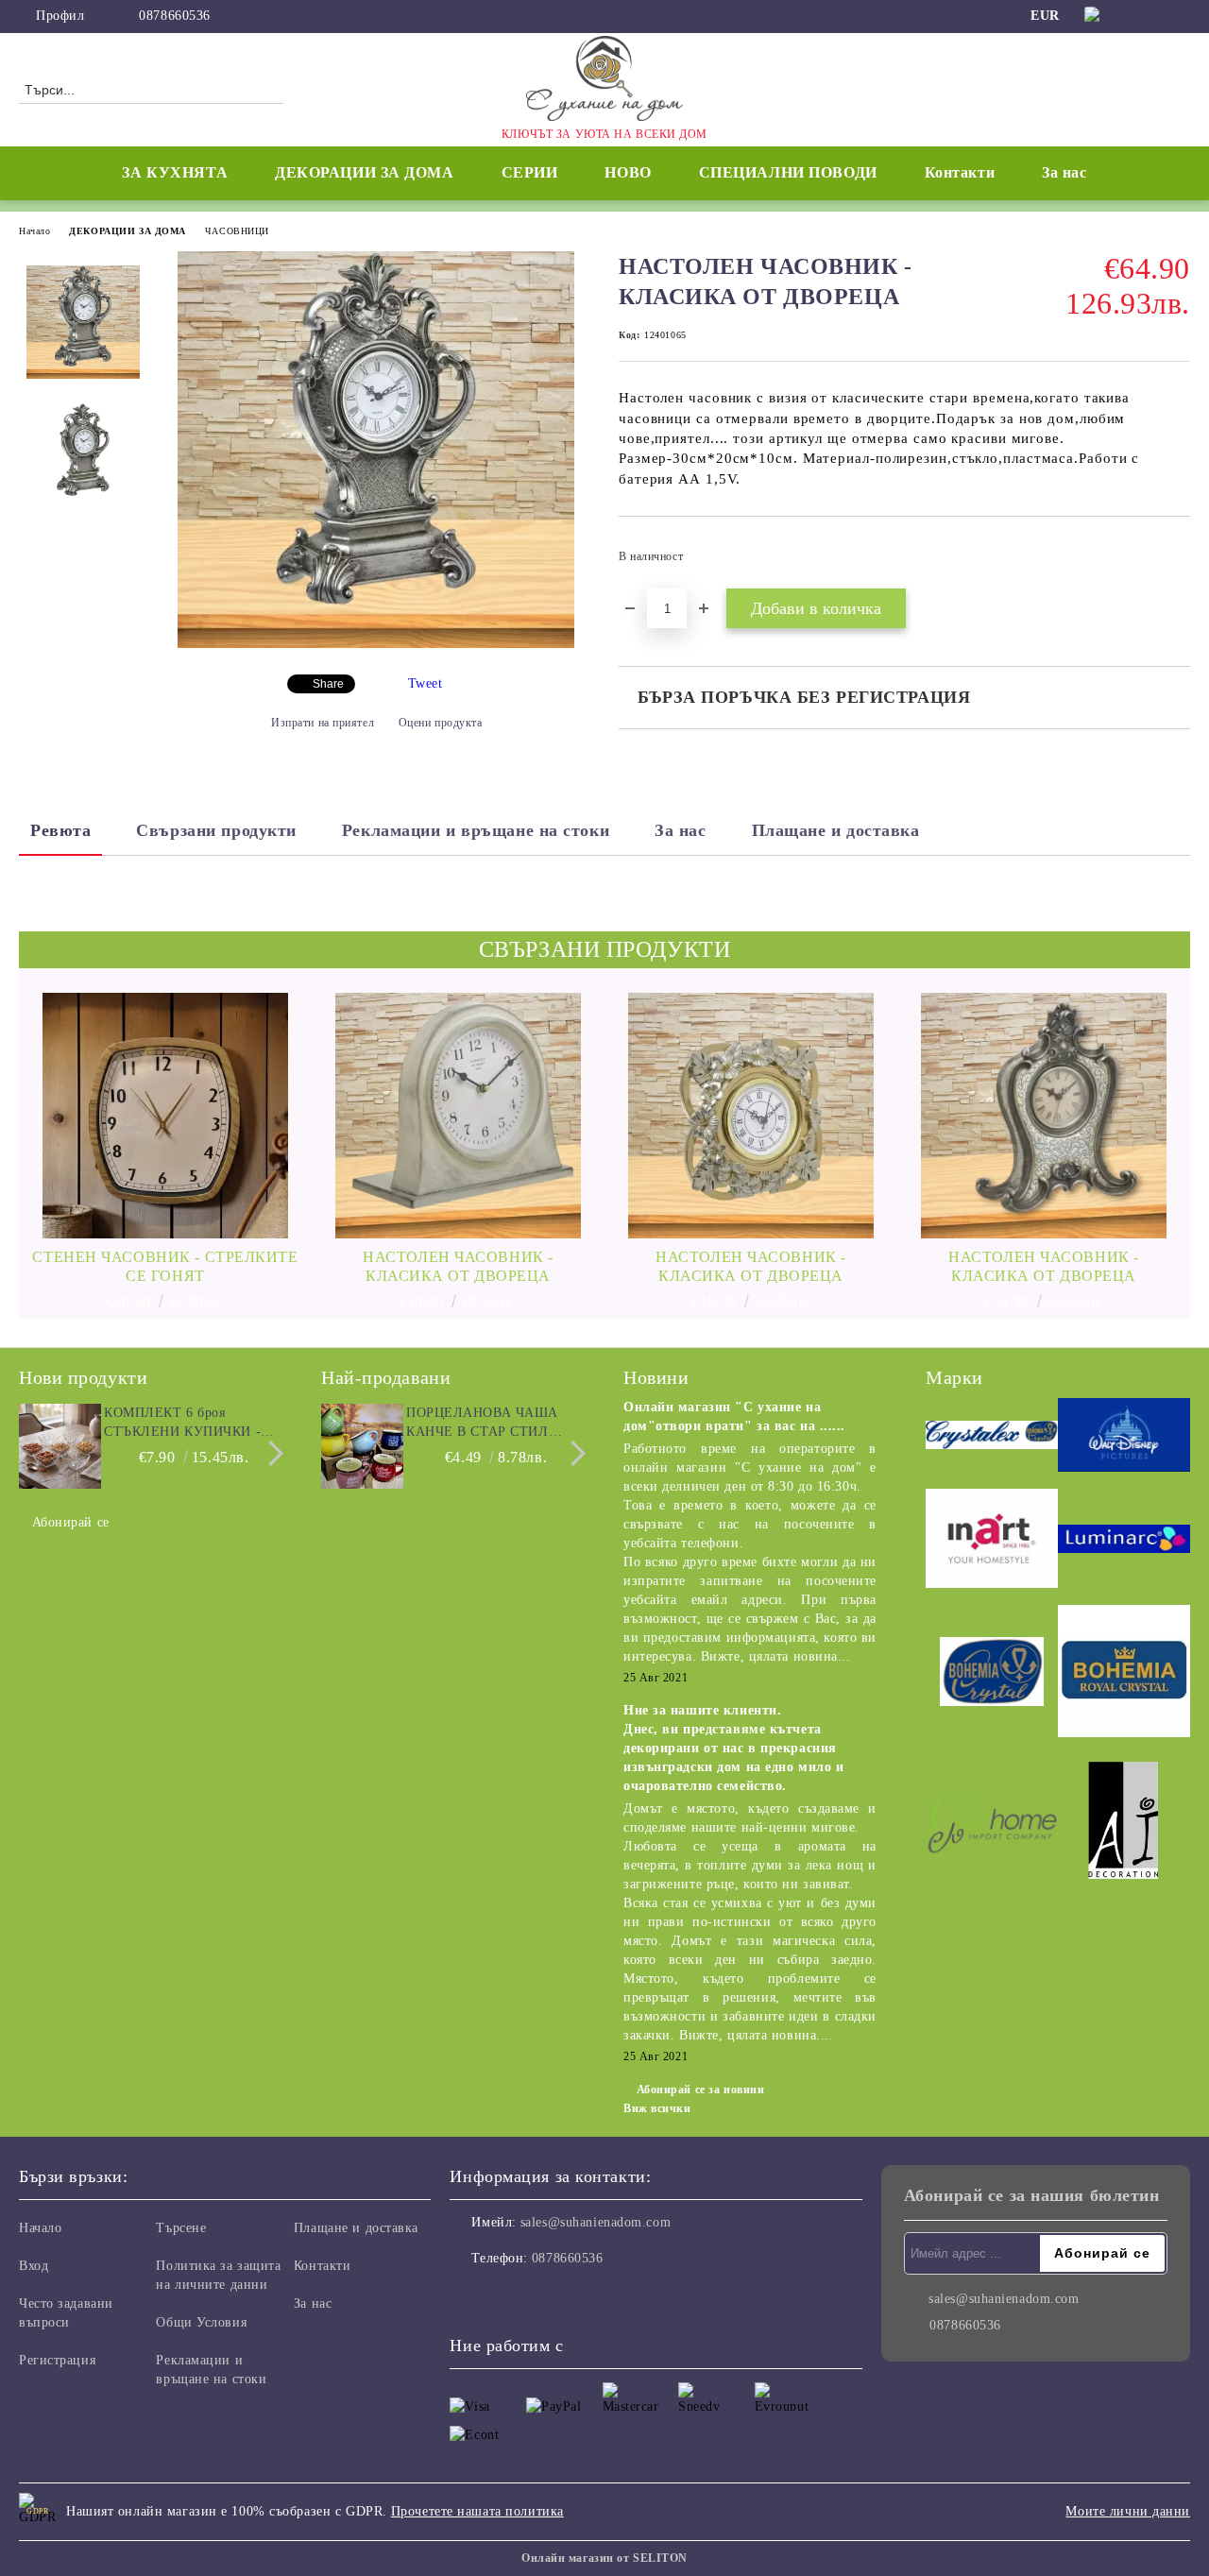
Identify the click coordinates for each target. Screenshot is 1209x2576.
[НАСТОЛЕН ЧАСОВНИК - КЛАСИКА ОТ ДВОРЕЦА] (376, 644)
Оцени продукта (440, 723)
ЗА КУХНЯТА (175, 172)
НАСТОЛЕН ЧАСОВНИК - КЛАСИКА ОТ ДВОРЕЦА (458, 1266)
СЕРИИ (530, 172)
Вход (34, 2266)
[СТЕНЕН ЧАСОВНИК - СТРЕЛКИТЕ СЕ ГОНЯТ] (165, 1116)
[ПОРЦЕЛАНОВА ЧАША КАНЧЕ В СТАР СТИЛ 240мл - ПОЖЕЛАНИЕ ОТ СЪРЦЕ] (361, 1446)
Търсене (181, 2228)
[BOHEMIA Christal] (992, 1674)
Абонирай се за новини (700, 2090)
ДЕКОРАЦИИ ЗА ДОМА (128, 231)
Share (328, 684)
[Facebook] (1151, 16)
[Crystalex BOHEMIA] (992, 1438)
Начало (34, 231)
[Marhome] (992, 1824)
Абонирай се (71, 1522)
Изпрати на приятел (323, 723)
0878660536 (175, 16)
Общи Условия (201, 2322)
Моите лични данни (1128, 2511)
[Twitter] (1180, 16)
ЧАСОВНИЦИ (237, 231)
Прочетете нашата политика (477, 2511)
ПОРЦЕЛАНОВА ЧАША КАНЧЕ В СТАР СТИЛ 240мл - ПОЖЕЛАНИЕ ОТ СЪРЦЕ (492, 1424)
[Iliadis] (1124, 1823)
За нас (1064, 172)
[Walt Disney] (1124, 1438)
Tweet (426, 683)
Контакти (960, 172)
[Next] (271, 1453)
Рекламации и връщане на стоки (476, 830)
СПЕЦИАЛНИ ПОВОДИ (788, 172)
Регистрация (57, 2360)
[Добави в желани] (1176, 562)
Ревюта (60, 830)
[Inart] (992, 1541)
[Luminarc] (1124, 1542)
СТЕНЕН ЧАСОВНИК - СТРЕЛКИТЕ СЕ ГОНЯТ (165, 1266)
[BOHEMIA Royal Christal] (1124, 1674)
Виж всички (657, 2108)
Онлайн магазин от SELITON (604, 2558)
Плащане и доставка (836, 830)
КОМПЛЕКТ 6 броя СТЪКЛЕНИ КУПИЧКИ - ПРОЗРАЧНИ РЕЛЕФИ (182, 1424)
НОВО (628, 172)
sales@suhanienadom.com (596, 2222)
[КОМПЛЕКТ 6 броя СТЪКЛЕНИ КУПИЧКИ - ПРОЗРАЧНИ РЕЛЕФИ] (59, 1446)
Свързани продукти (216, 830)
